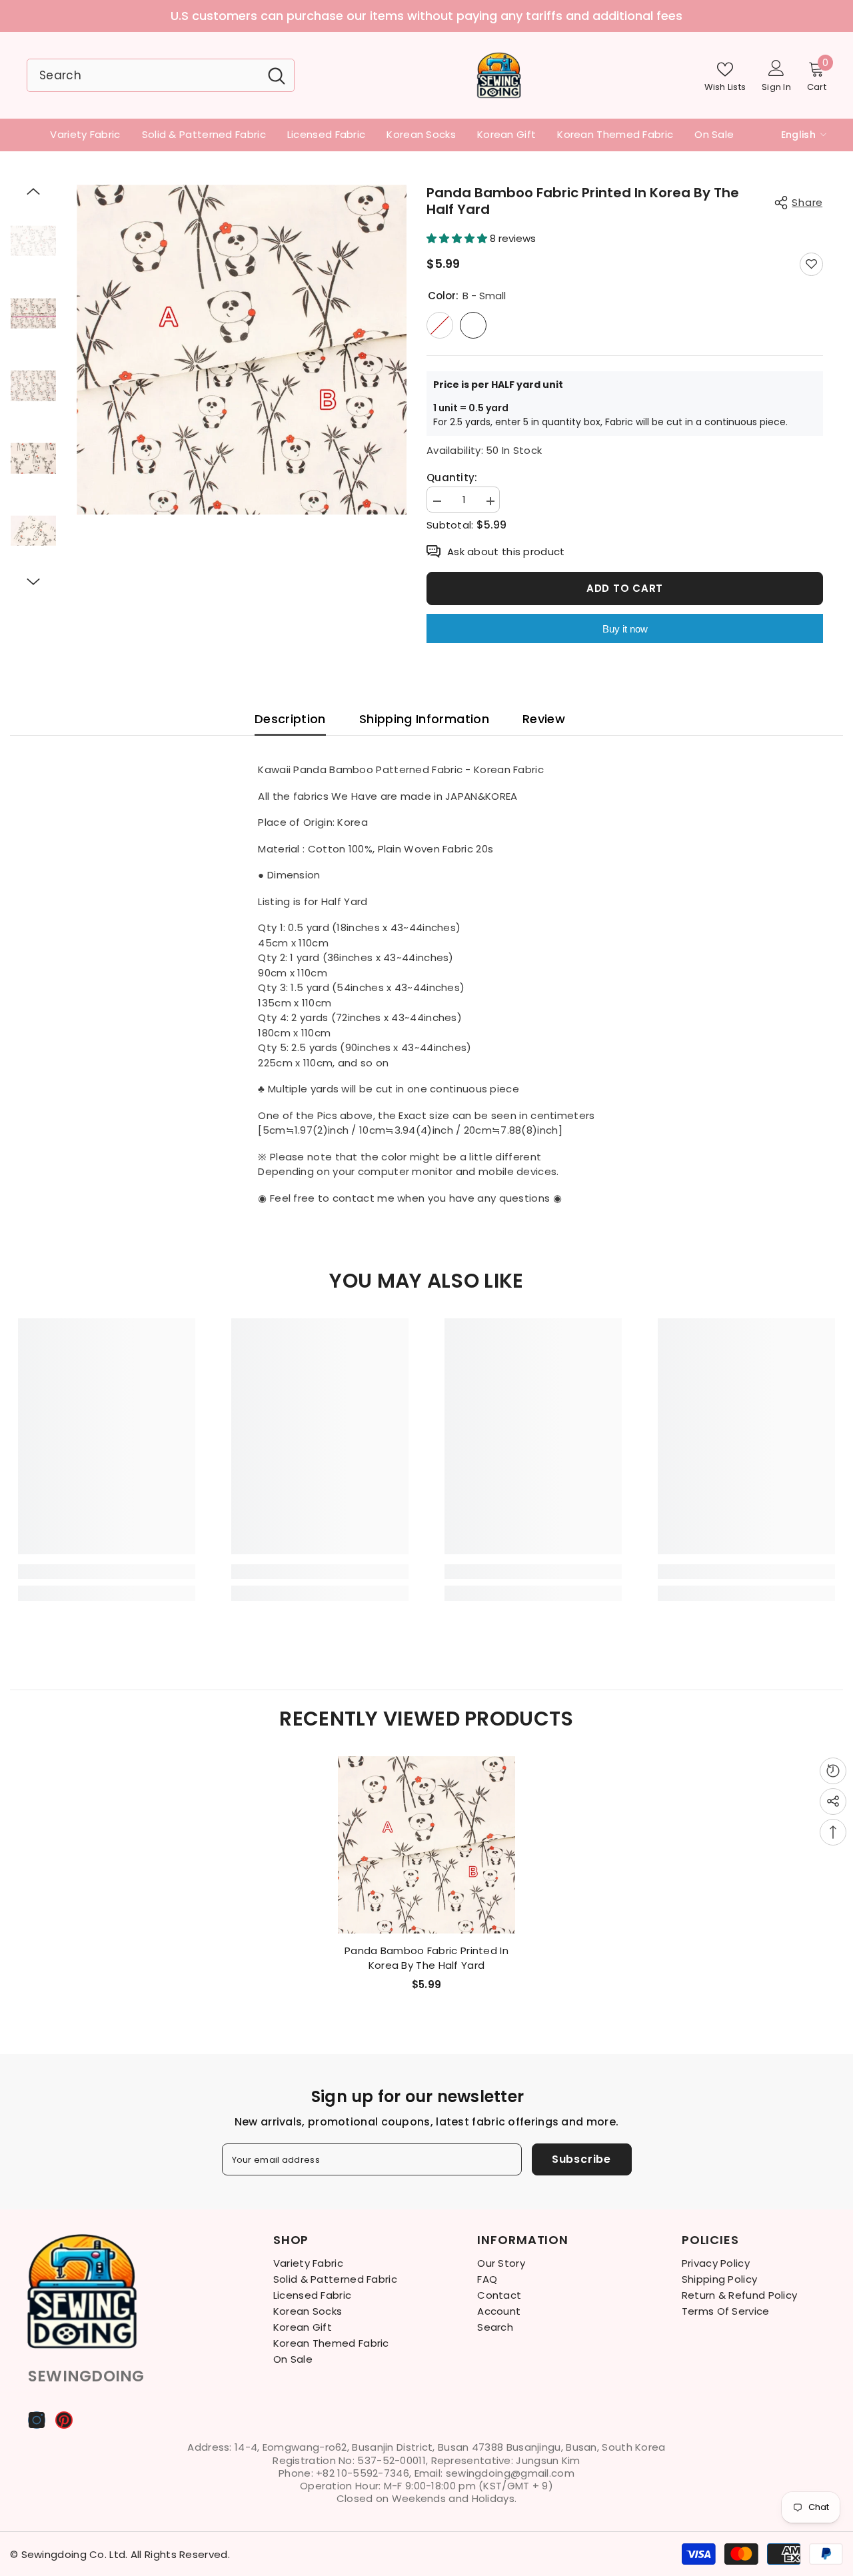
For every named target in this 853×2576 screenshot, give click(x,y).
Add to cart (625, 588)
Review (544, 719)
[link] (107, 1572)
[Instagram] (37, 2420)
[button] (33, 191)
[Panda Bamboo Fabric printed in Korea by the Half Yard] (426, 1845)
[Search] (161, 75)
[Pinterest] (64, 2420)
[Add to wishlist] (811, 264)
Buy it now (625, 629)
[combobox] (143, 75)
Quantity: (452, 478)
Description (290, 719)
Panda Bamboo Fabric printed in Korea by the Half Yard (426, 1958)
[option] (426, 16)
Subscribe (581, 2159)
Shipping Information (424, 719)
